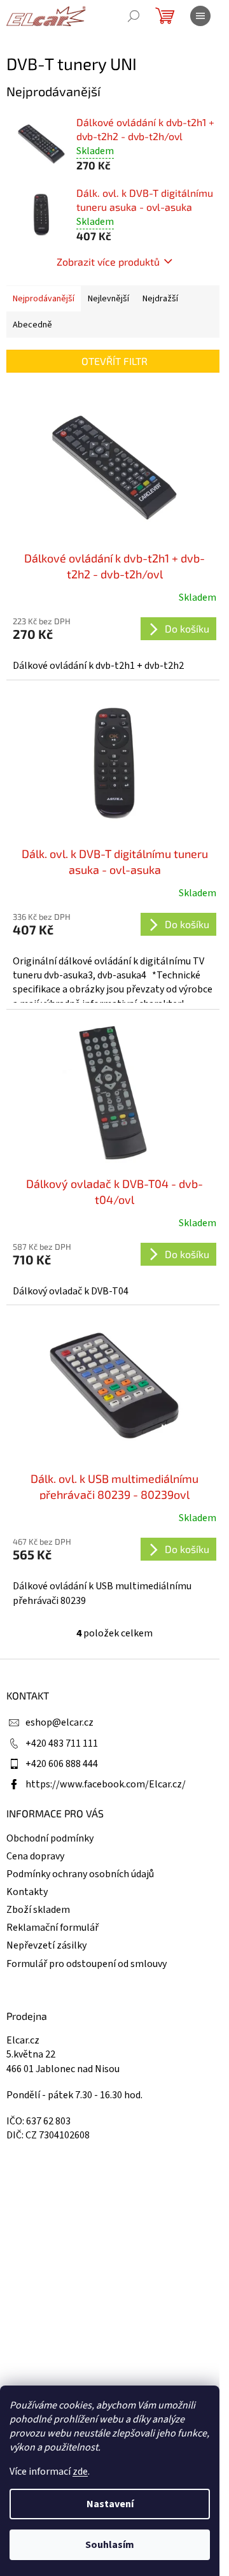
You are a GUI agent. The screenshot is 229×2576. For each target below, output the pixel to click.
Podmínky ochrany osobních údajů (80, 1874)
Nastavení (110, 2504)
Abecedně (32, 325)
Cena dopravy (35, 1856)
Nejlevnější (108, 299)
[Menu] (200, 16)
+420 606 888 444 (62, 1764)
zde (80, 2472)
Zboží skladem (38, 1910)
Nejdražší (160, 299)
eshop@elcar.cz (59, 1722)
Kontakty (27, 1892)
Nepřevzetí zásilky (46, 1945)
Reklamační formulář (52, 1928)
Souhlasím (110, 2545)
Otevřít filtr (114, 361)
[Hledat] (134, 16)
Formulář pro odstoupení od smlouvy (87, 1964)
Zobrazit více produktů (108, 261)
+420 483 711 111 (62, 1743)
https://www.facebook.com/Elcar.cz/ (106, 1784)
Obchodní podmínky (50, 1838)
